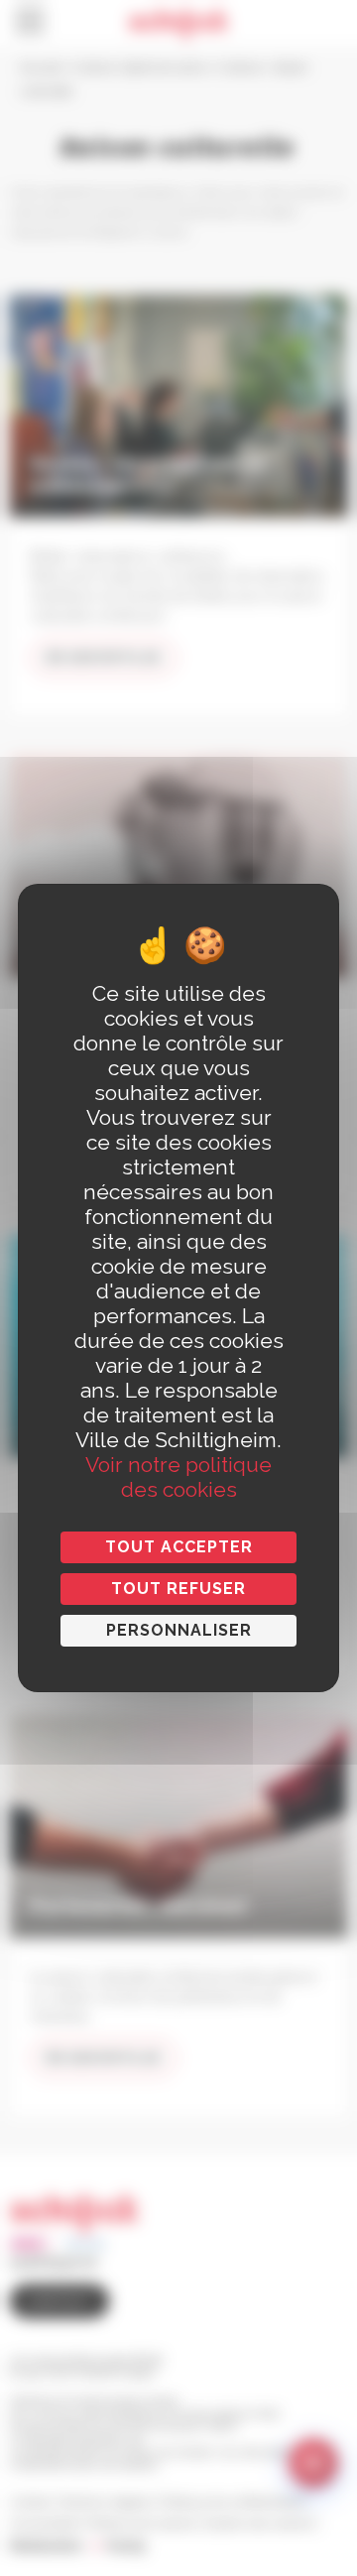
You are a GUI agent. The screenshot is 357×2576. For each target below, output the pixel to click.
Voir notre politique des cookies (178, 1477)
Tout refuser (178, 1589)
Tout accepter (179, 1547)
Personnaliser (179, 1630)
